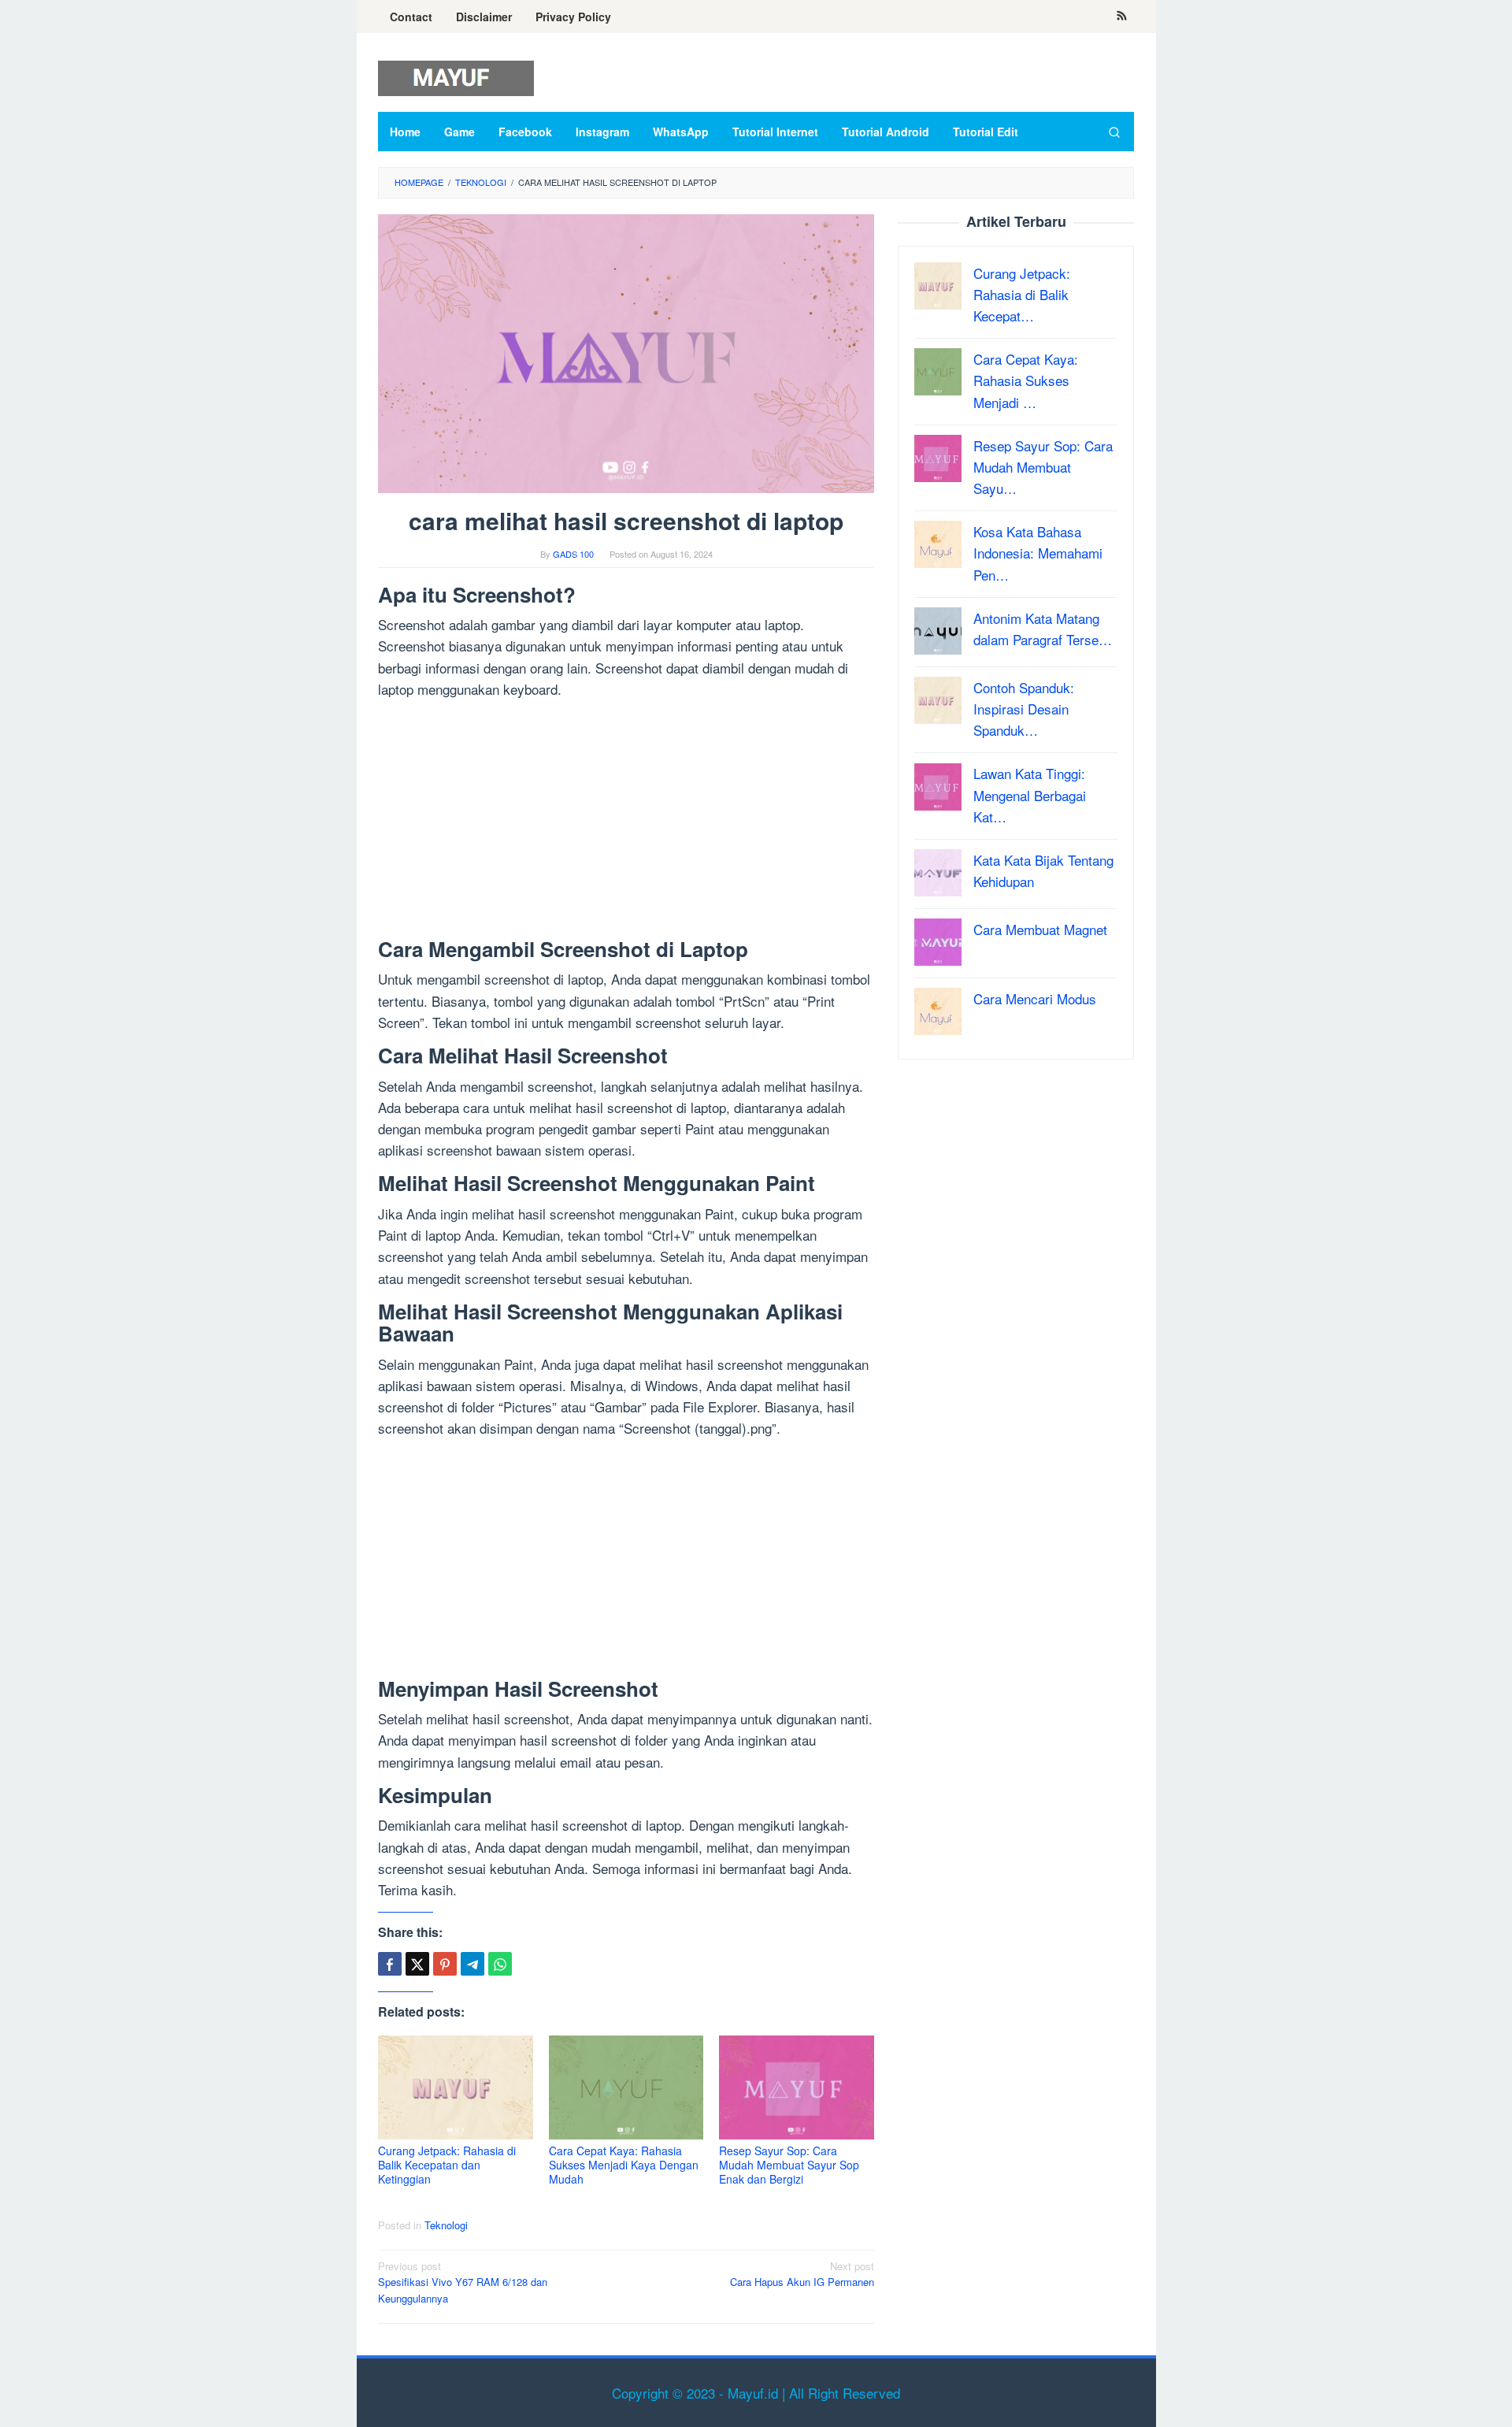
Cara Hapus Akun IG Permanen (802, 2274)
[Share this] (390, 1964)
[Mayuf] (456, 76)
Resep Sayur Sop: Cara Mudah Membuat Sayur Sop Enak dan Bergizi (789, 2165)
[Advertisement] (626, 822)
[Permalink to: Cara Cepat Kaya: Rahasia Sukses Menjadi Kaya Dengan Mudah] (626, 2088)
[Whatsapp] (500, 1964)
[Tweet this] (417, 1964)
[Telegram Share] (472, 1964)
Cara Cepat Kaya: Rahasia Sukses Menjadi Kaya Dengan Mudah (624, 2165)
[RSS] (1122, 17)
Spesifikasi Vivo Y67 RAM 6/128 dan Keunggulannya (463, 2282)
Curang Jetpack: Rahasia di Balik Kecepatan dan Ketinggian (447, 2165)
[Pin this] (445, 1964)
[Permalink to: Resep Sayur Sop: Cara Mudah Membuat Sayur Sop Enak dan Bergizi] (797, 2088)
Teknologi (446, 2225)
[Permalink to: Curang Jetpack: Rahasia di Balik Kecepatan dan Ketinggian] (456, 2088)
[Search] (1114, 132)
